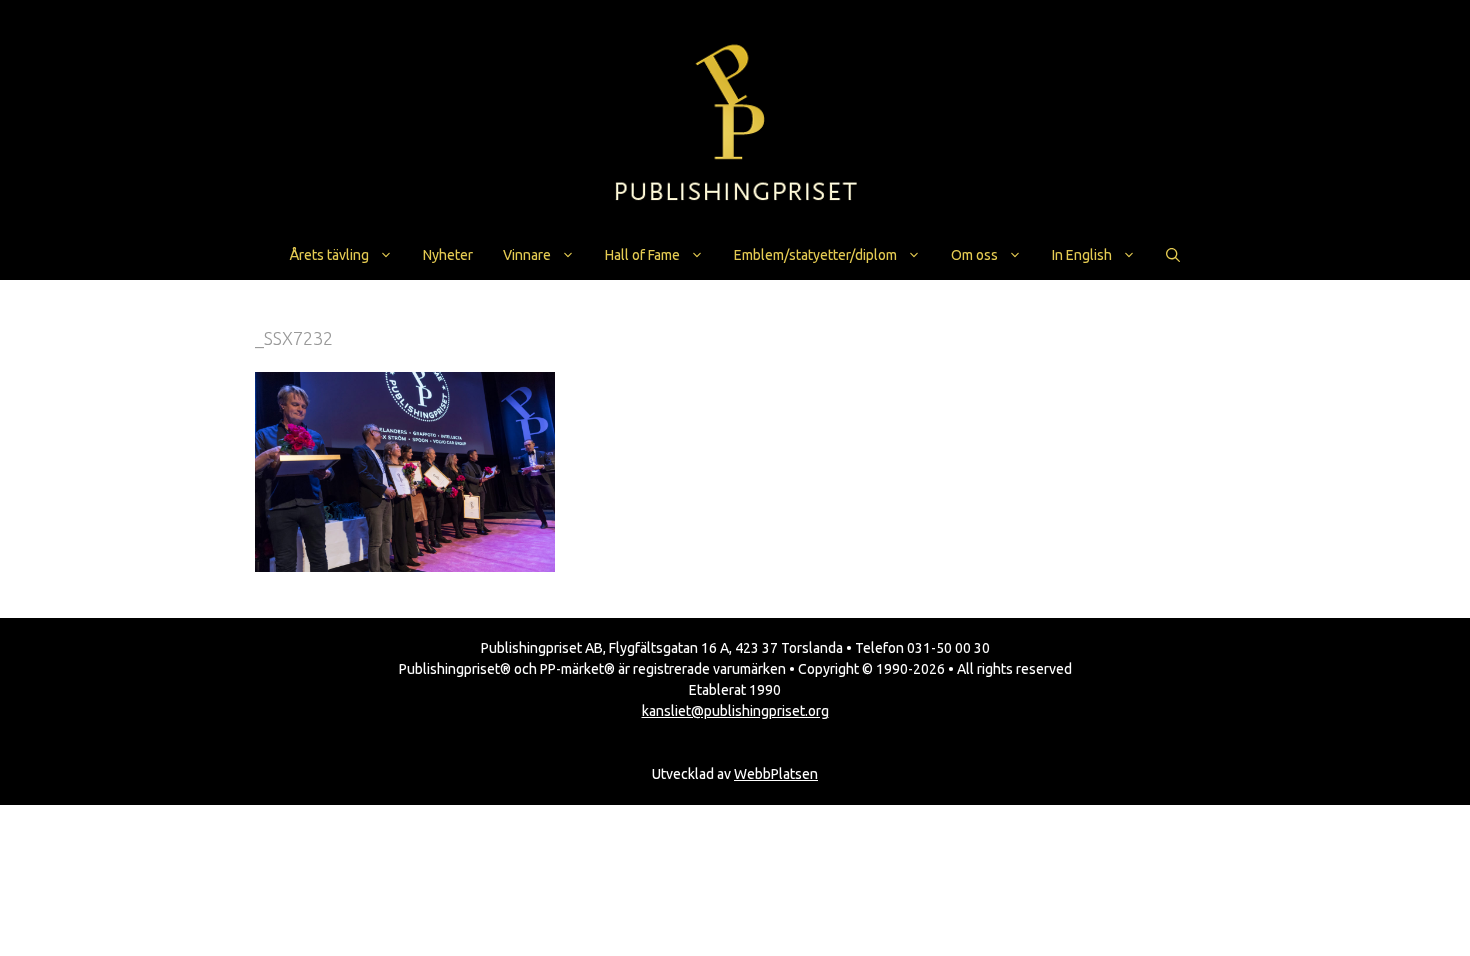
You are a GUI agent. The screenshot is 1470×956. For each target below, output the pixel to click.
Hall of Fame (642, 255)
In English (1082, 255)
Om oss (974, 255)
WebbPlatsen (776, 774)
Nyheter (448, 255)
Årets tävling (329, 255)
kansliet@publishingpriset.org (735, 711)
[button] (1173, 255)
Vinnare (527, 255)
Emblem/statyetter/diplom (815, 255)
